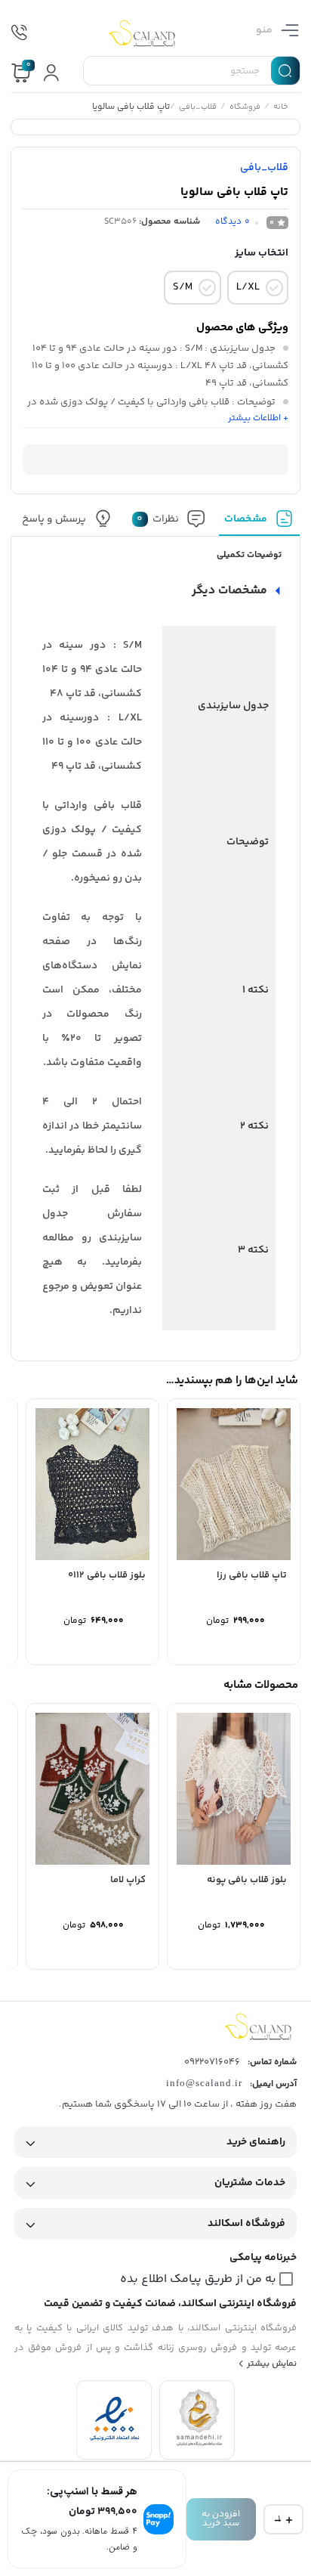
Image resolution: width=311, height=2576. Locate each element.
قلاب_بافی (199, 108)
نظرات (159, 519)
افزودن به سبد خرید (221, 2519)
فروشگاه (246, 108)
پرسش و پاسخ (55, 519)
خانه (282, 108)
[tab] (260, 523)
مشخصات (246, 519)
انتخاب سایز (262, 253)
